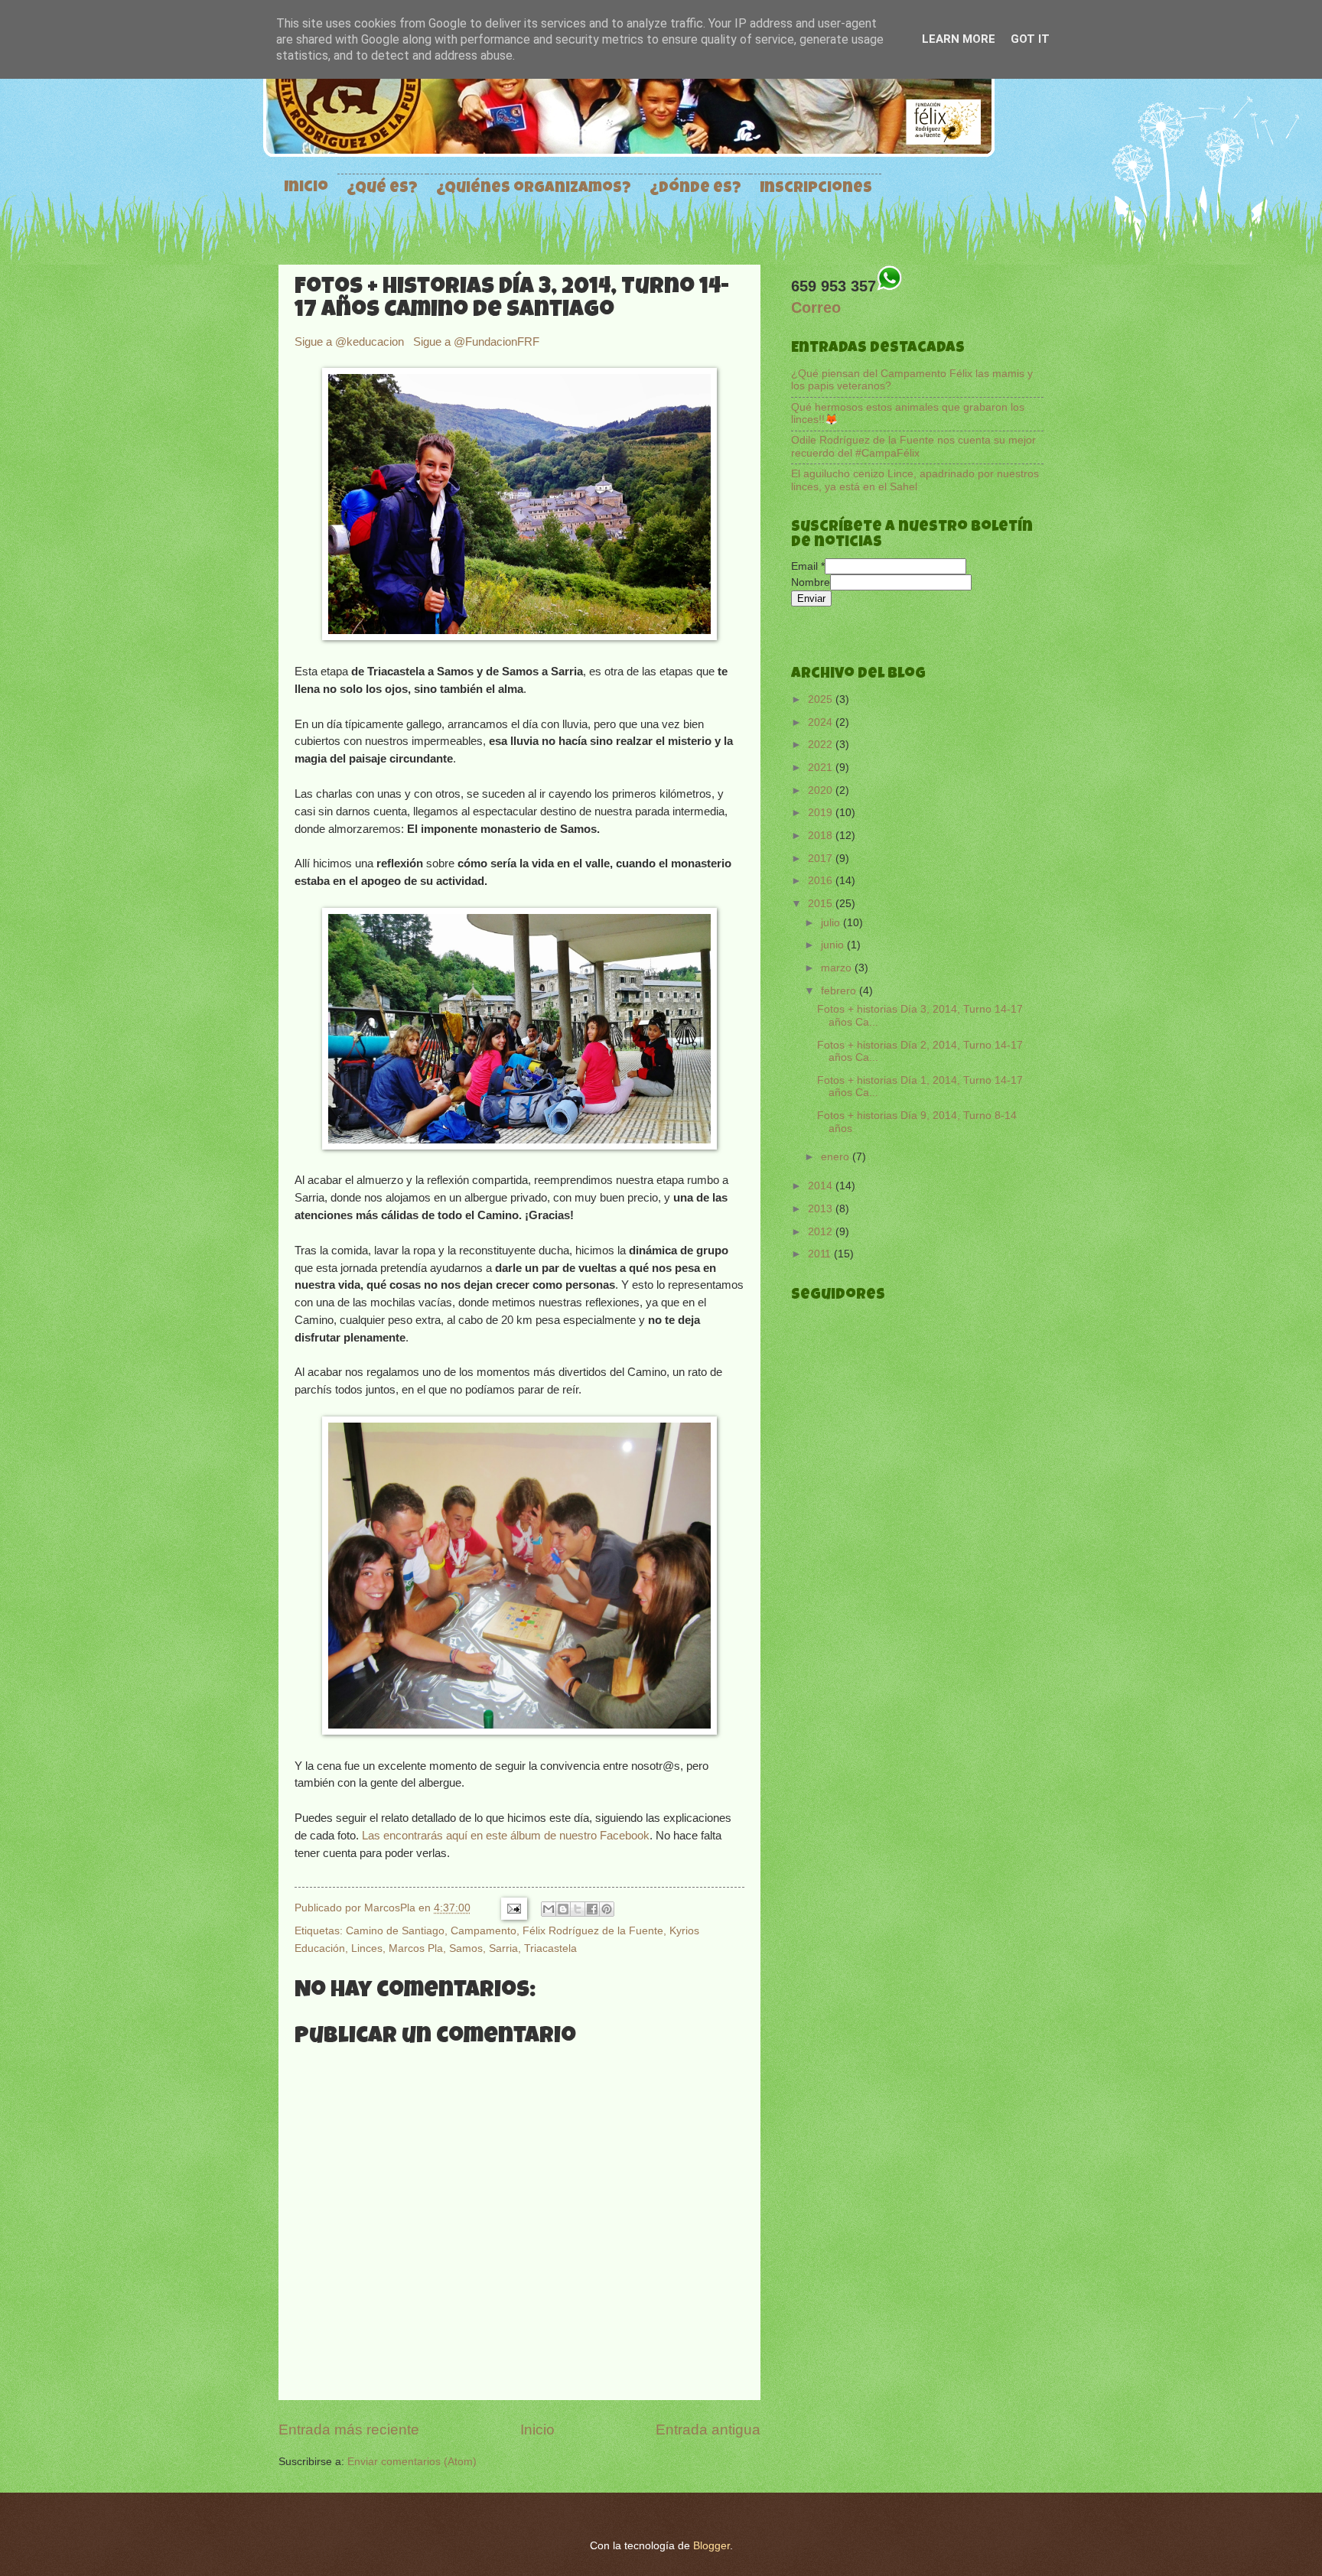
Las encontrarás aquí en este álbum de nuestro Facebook (506, 1835)
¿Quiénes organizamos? (534, 189)
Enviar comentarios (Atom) (412, 2462)
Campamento (484, 1930)
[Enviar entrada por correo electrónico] (513, 1908)
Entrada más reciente (349, 2430)
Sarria (503, 1948)
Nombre (811, 582)
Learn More (959, 39)
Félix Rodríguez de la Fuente (593, 1930)
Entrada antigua (708, 2430)
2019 (822, 813)
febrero (840, 991)
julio (832, 923)
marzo (838, 968)
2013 (822, 1209)
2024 (822, 722)
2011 (821, 1254)
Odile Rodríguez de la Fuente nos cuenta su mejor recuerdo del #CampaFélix (913, 447)
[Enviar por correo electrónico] (549, 1909)
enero (837, 1157)
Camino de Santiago (395, 1930)
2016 (822, 881)
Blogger (711, 2546)
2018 (822, 836)
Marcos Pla (416, 1948)
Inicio (306, 188)
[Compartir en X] (578, 1909)
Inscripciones (816, 189)
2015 (822, 904)
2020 (822, 790)
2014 (822, 1186)
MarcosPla (391, 1908)
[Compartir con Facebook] (592, 1909)
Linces (367, 1948)
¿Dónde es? (695, 189)
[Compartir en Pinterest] (607, 1909)
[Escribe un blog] (563, 1909)
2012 (822, 1232)
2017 (822, 859)
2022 (822, 745)
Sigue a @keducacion (351, 342)
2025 (822, 699)
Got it (1030, 39)
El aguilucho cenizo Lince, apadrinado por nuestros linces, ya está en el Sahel (915, 480)
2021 (822, 768)
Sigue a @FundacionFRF (476, 342)
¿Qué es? (382, 189)
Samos (466, 1948)
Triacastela (550, 1948)
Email (808, 566)
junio (834, 945)
